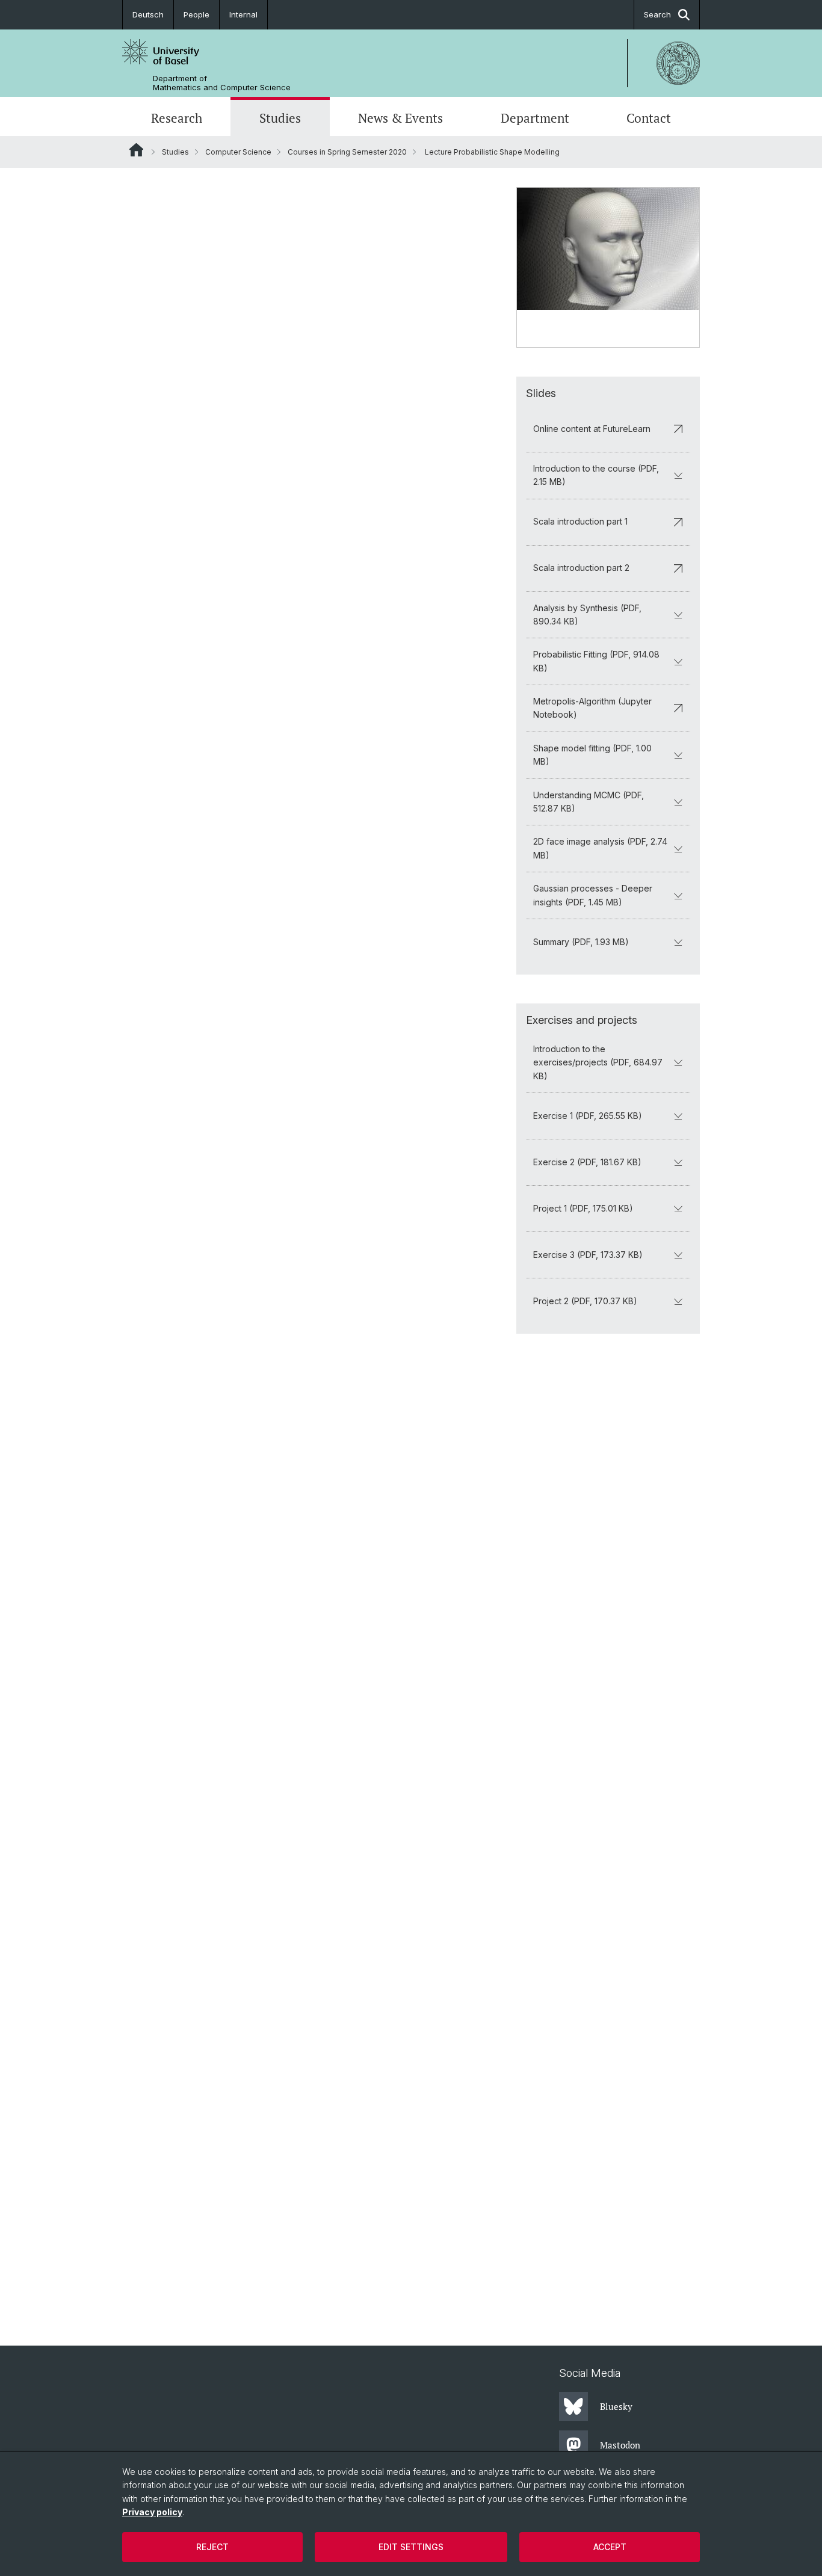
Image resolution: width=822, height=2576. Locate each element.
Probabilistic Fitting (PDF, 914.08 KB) (596, 661)
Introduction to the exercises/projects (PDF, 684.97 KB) (598, 1062)
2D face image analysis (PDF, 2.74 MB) (600, 848)
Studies (280, 118)
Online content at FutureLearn (592, 429)
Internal (243, 14)
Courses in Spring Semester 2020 (347, 152)
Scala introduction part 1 (580, 521)
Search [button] (657, 14)
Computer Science (238, 152)
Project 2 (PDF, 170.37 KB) (585, 1301)
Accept (610, 2547)
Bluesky (616, 2406)
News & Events (400, 118)
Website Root (136, 150)
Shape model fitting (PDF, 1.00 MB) (592, 755)
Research (177, 118)
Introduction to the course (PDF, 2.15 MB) (596, 475)
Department (535, 118)
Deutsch (148, 14)
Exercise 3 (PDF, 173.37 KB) (588, 1255)
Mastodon (620, 2445)
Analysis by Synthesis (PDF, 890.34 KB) (587, 615)
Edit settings (411, 2547)
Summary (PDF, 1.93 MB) (581, 942)
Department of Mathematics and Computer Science (222, 83)
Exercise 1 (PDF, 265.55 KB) (588, 1116)
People (196, 14)
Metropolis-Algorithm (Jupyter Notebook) (592, 708)
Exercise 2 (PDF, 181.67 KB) (587, 1162)
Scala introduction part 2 (581, 568)
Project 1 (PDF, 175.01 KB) (583, 1208)
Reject (212, 2547)
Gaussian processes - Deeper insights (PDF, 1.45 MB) (593, 895)
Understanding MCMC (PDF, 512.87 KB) (589, 802)
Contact (649, 118)
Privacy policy (152, 2512)
